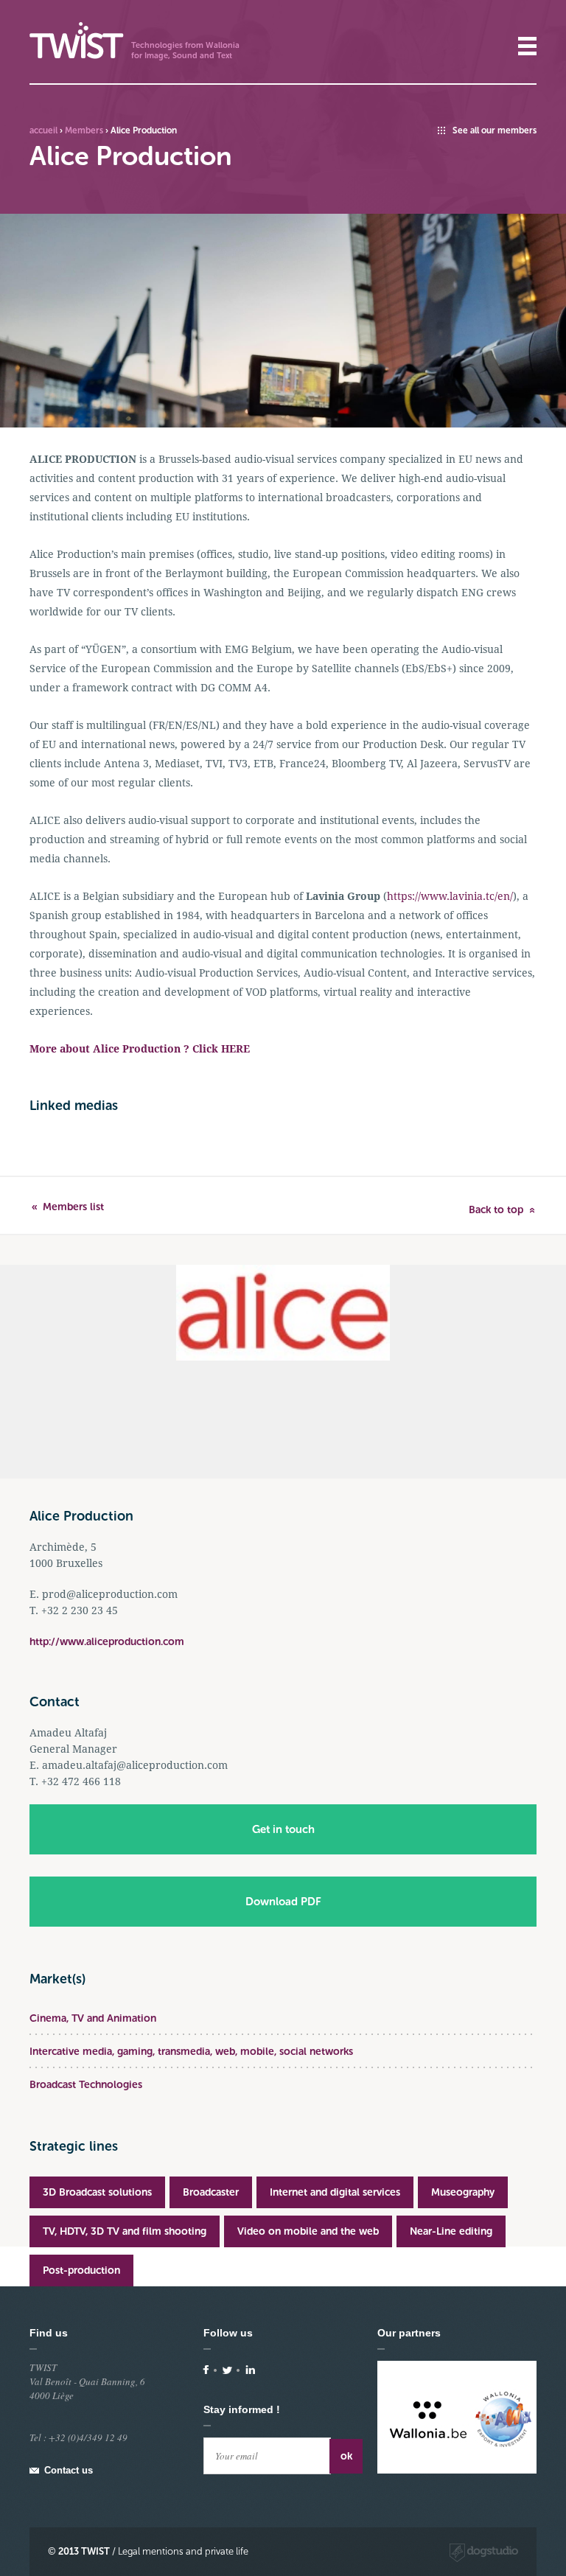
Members (84, 130)
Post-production (81, 2270)
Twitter (227, 2370)
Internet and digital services (335, 2192)
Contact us (69, 2470)
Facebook (206, 2370)
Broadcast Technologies (86, 2085)
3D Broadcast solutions (97, 2192)
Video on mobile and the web (308, 2231)
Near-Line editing (451, 2231)
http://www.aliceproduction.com (107, 1642)
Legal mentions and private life (183, 2551)
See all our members (495, 130)
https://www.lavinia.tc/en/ (450, 896)
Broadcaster (211, 2192)
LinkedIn (250, 2370)
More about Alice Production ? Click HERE (140, 1049)
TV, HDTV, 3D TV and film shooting (125, 2231)
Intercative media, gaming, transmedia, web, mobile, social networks (191, 2052)
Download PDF (283, 1902)
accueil (43, 130)
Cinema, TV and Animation (93, 2018)
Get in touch (283, 1829)
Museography (463, 2192)
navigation (527, 46)
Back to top (496, 1210)
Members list (73, 1207)
